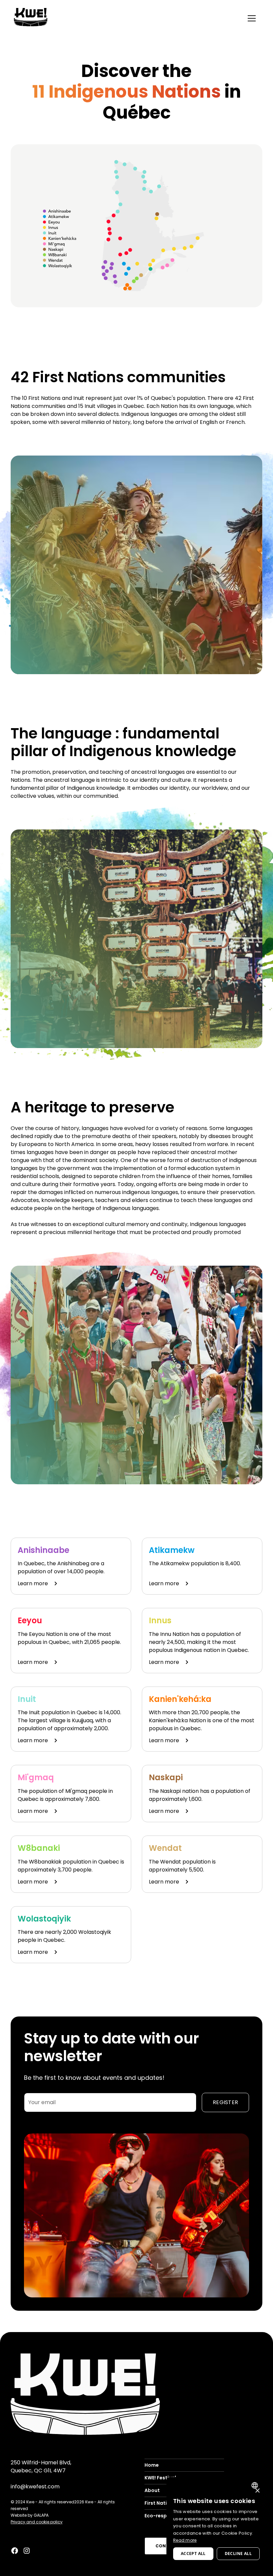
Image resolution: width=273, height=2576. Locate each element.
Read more (185, 2540)
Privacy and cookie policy (37, 2522)
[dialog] (216, 2523)
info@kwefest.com (35, 2487)
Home (152, 2465)
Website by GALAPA (30, 2515)
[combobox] (256, 2485)
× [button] (257, 2491)
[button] (252, 18)
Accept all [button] (193, 2554)
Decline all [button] (238, 2554)
